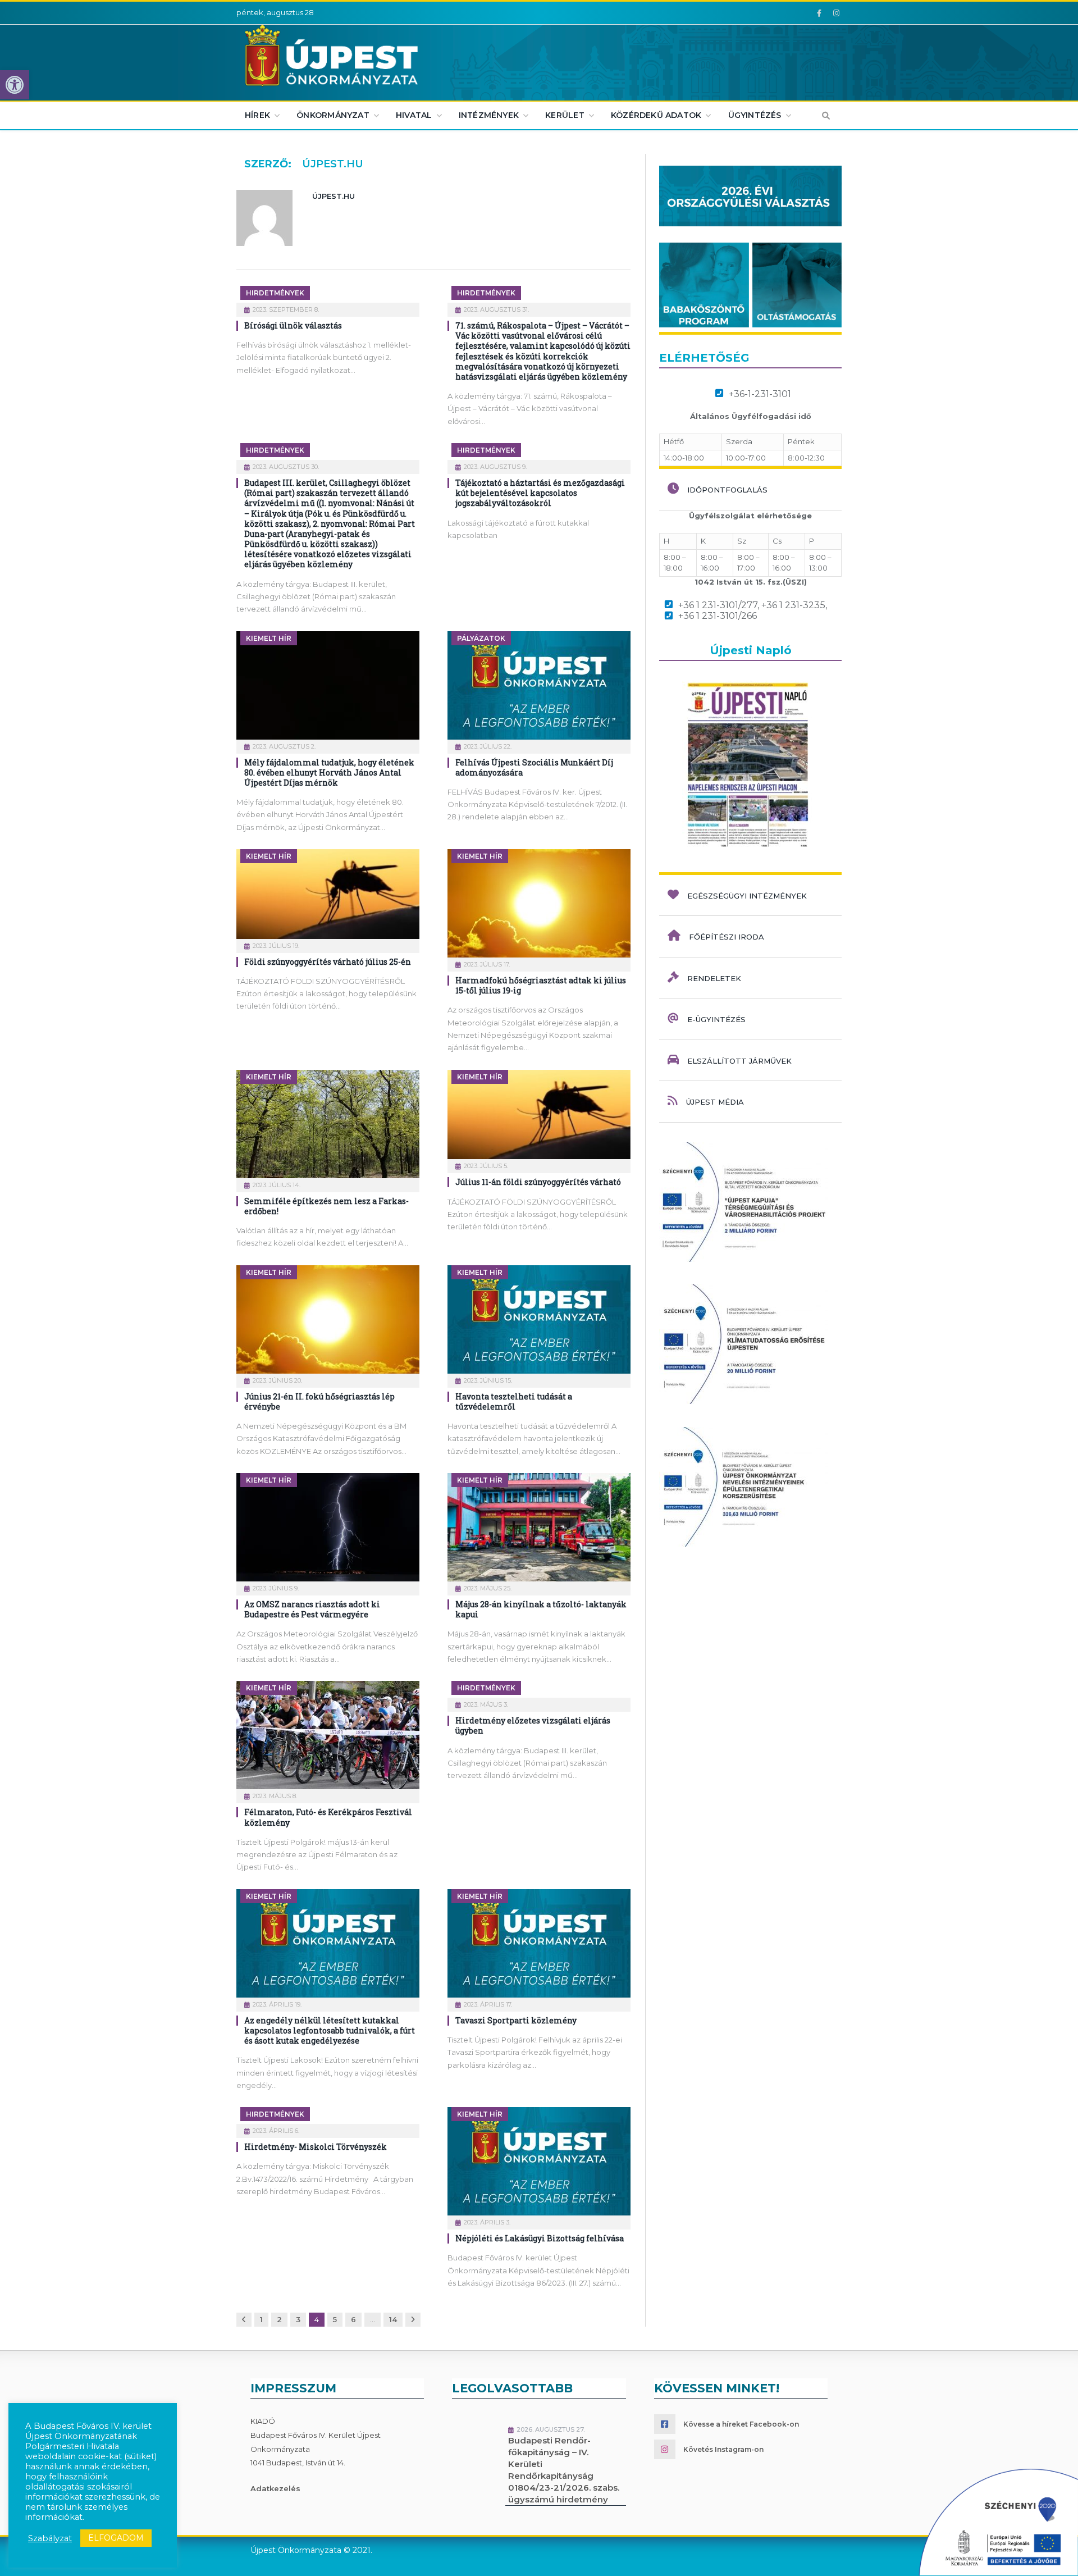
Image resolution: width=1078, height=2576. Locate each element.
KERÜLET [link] (565, 115)
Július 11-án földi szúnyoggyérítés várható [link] (538, 1182)
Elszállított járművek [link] (739, 1061)
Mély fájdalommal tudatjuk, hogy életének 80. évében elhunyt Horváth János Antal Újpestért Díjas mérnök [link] (329, 772)
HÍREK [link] (257, 115)
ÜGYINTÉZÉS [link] (755, 115)
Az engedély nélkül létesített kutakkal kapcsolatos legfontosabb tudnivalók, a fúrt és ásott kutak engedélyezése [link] (330, 2030)
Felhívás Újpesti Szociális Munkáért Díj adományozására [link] (534, 767)
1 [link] (261, 2319)
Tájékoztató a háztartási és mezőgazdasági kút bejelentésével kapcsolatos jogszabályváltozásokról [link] (540, 493)
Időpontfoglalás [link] (727, 490)
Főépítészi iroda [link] (727, 937)
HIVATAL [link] (414, 115)
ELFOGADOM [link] (116, 2538)
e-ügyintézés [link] (716, 1019)
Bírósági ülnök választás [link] (293, 325)
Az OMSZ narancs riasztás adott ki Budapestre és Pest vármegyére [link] (312, 1609)
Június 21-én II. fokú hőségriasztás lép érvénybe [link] (319, 1401)
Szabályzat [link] (50, 2538)
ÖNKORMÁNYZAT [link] (333, 115)
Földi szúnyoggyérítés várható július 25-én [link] (328, 962)
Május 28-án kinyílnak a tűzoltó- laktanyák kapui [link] (541, 1609)
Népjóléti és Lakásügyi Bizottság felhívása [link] (540, 2238)
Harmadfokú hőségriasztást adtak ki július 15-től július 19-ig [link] (541, 985)
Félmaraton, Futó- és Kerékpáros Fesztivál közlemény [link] (328, 1817)
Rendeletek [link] (714, 978)
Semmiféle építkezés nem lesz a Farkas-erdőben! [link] (326, 1206)
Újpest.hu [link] (334, 196)
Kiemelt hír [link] (269, 638)
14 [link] (393, 2319)
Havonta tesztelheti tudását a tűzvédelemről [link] (514, 1401)
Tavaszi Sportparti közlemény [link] (516, 2020)
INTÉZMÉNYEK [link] (489, 115)
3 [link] (298, 2319)
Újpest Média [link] (715, 1102)
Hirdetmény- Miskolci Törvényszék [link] (316, 2147)
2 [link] (279, 2319)
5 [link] (335, 2319)
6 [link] (353, 2319)
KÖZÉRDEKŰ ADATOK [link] (656, 115)
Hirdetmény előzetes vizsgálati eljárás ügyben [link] (533, 1725)
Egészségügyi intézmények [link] (747, 896)
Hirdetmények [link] (275, 293)
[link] (15, 85)
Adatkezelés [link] (275, 2488)
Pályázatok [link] (481, 638)
